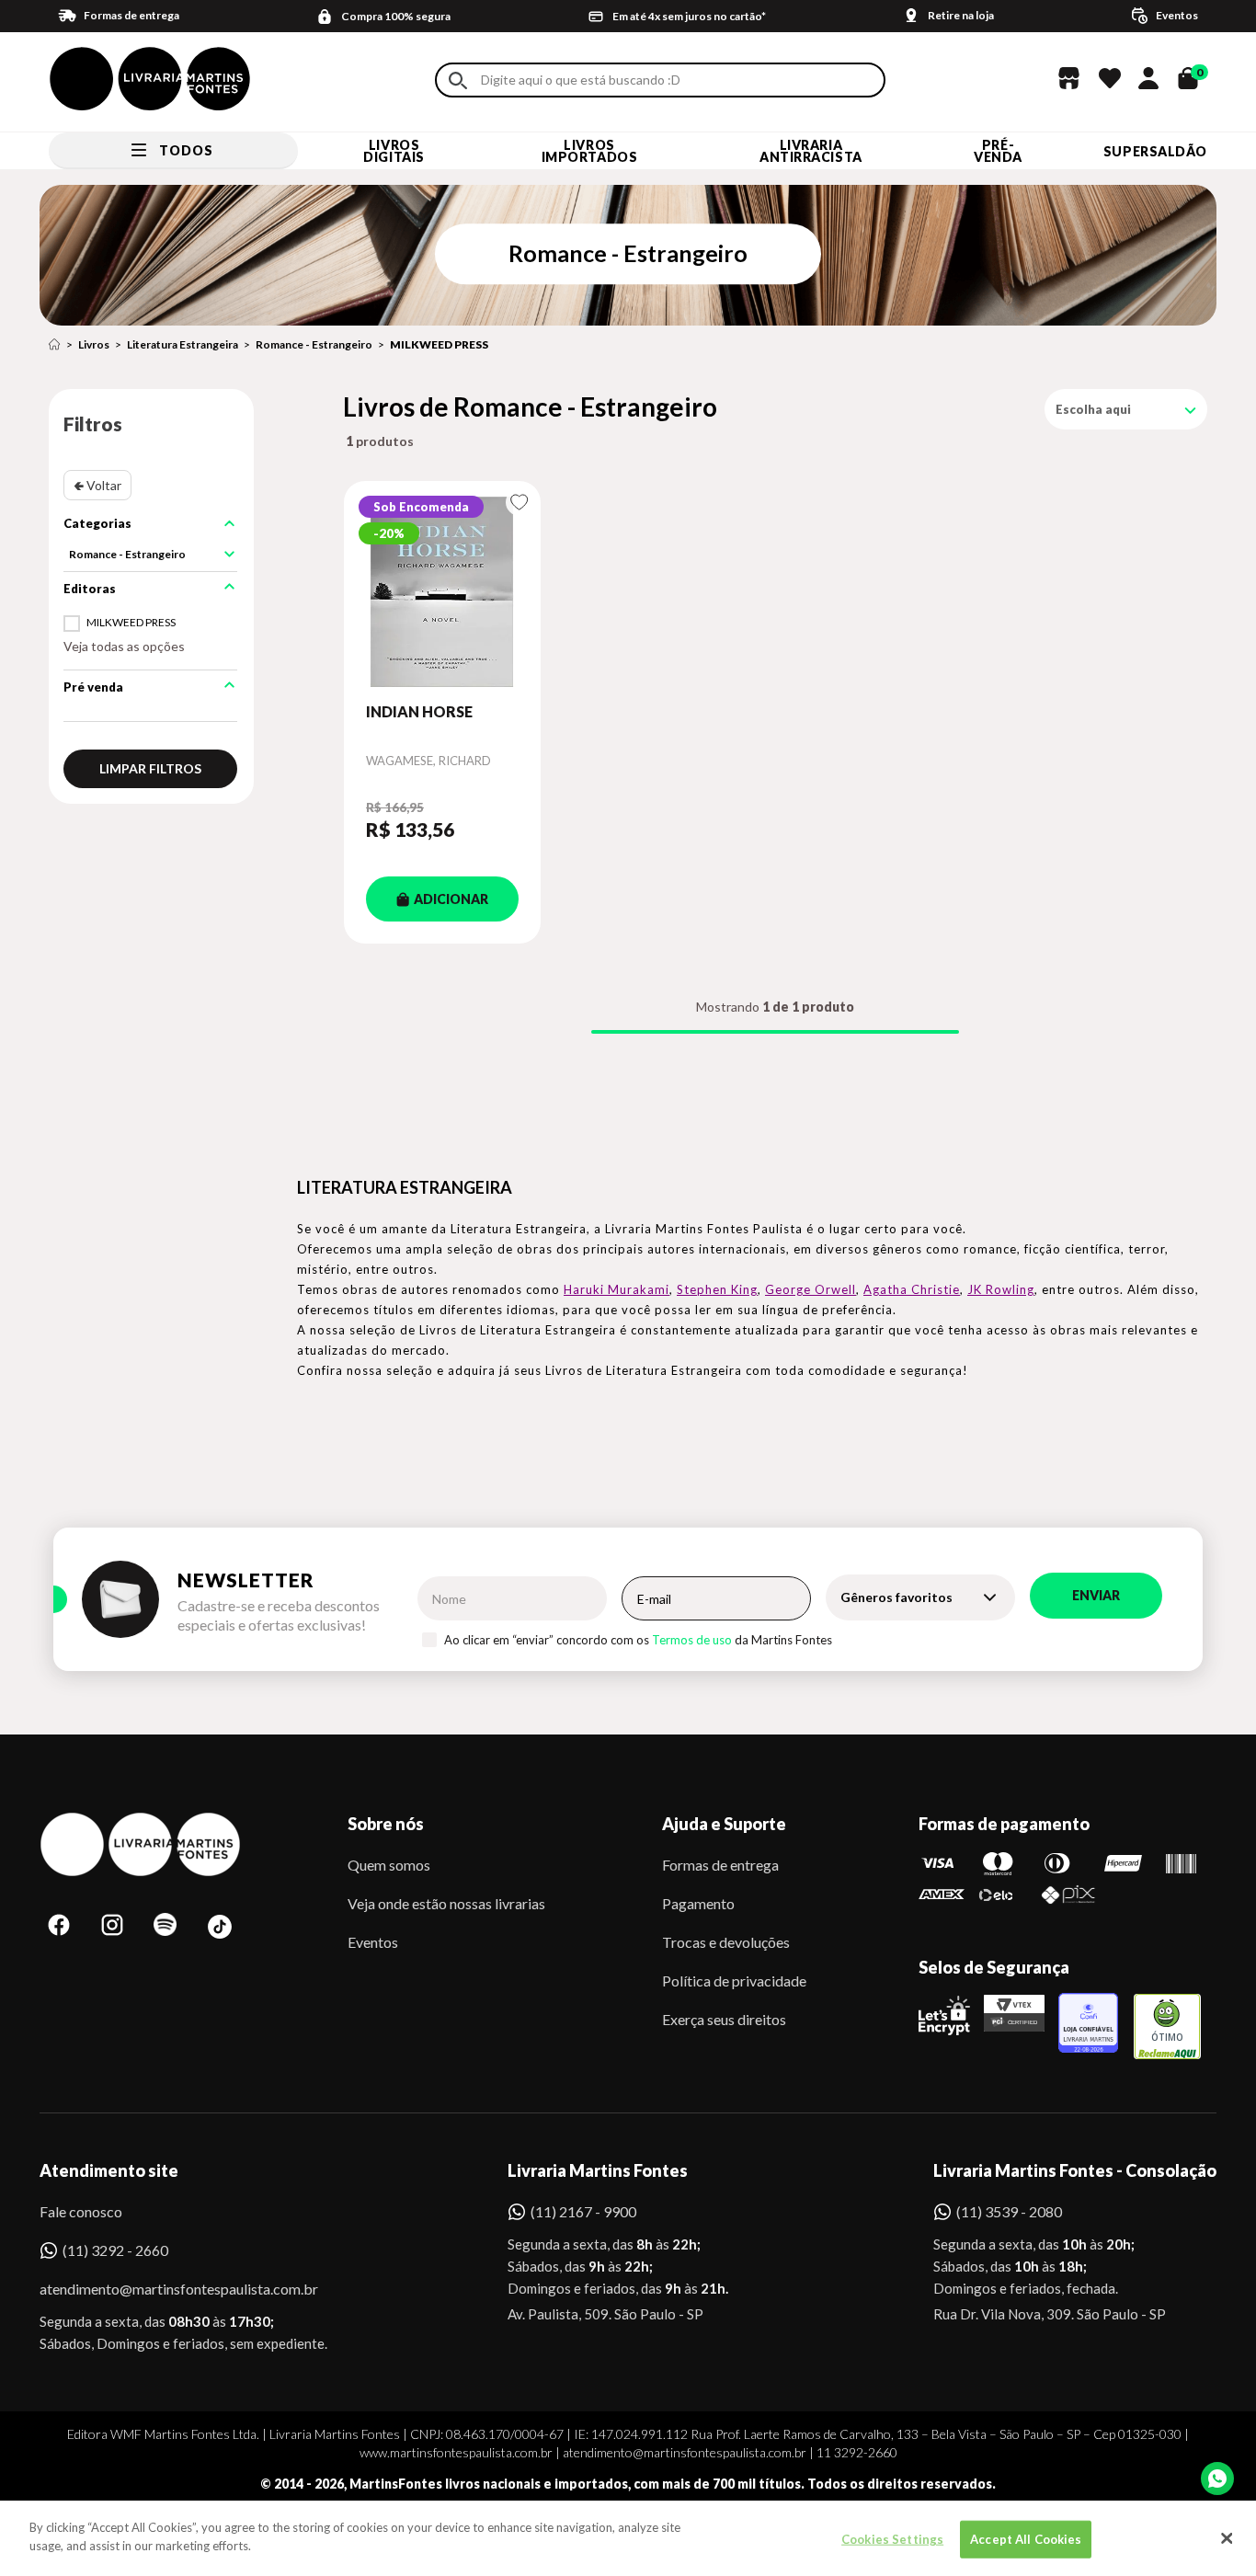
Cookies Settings (892, 2539)
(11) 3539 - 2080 (1009, 2211)
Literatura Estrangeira (183, 344)
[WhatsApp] (1217, 2479)
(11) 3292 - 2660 (115, 2250)
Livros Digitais (394, 151)
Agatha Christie (912, 1289)
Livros (94, 344)
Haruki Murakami (617, 1289)
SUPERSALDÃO (1155, 151)
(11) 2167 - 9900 (583, 2211)
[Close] (1227, 2538)
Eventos (373, 1942)
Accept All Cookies (1026, 2539)
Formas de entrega (720, 1865)
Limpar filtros (150, 768)
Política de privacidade (734, 1981)
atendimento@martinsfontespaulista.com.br (162, 2289)
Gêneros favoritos (896, 1597)
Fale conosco (81, 2211)
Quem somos (389, 1865)
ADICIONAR (451, 899)
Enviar (1096, 1595)
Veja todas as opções (124, 646)
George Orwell (811, 1289)
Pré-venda (998, 151)
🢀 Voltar (97, 485)
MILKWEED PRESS (439, 344)
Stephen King (717, 1289)
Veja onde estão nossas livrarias (446, 1903)
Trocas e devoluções (726, 1942)
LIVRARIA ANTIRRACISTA (811, 151)
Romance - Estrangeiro (314, 344)
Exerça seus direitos (724, 2019)
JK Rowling (1001, 1289)
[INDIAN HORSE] (442, 591)
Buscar (458, 80)
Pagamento (698, 1903)
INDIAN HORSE (419, 711)
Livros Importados (590, 151)
